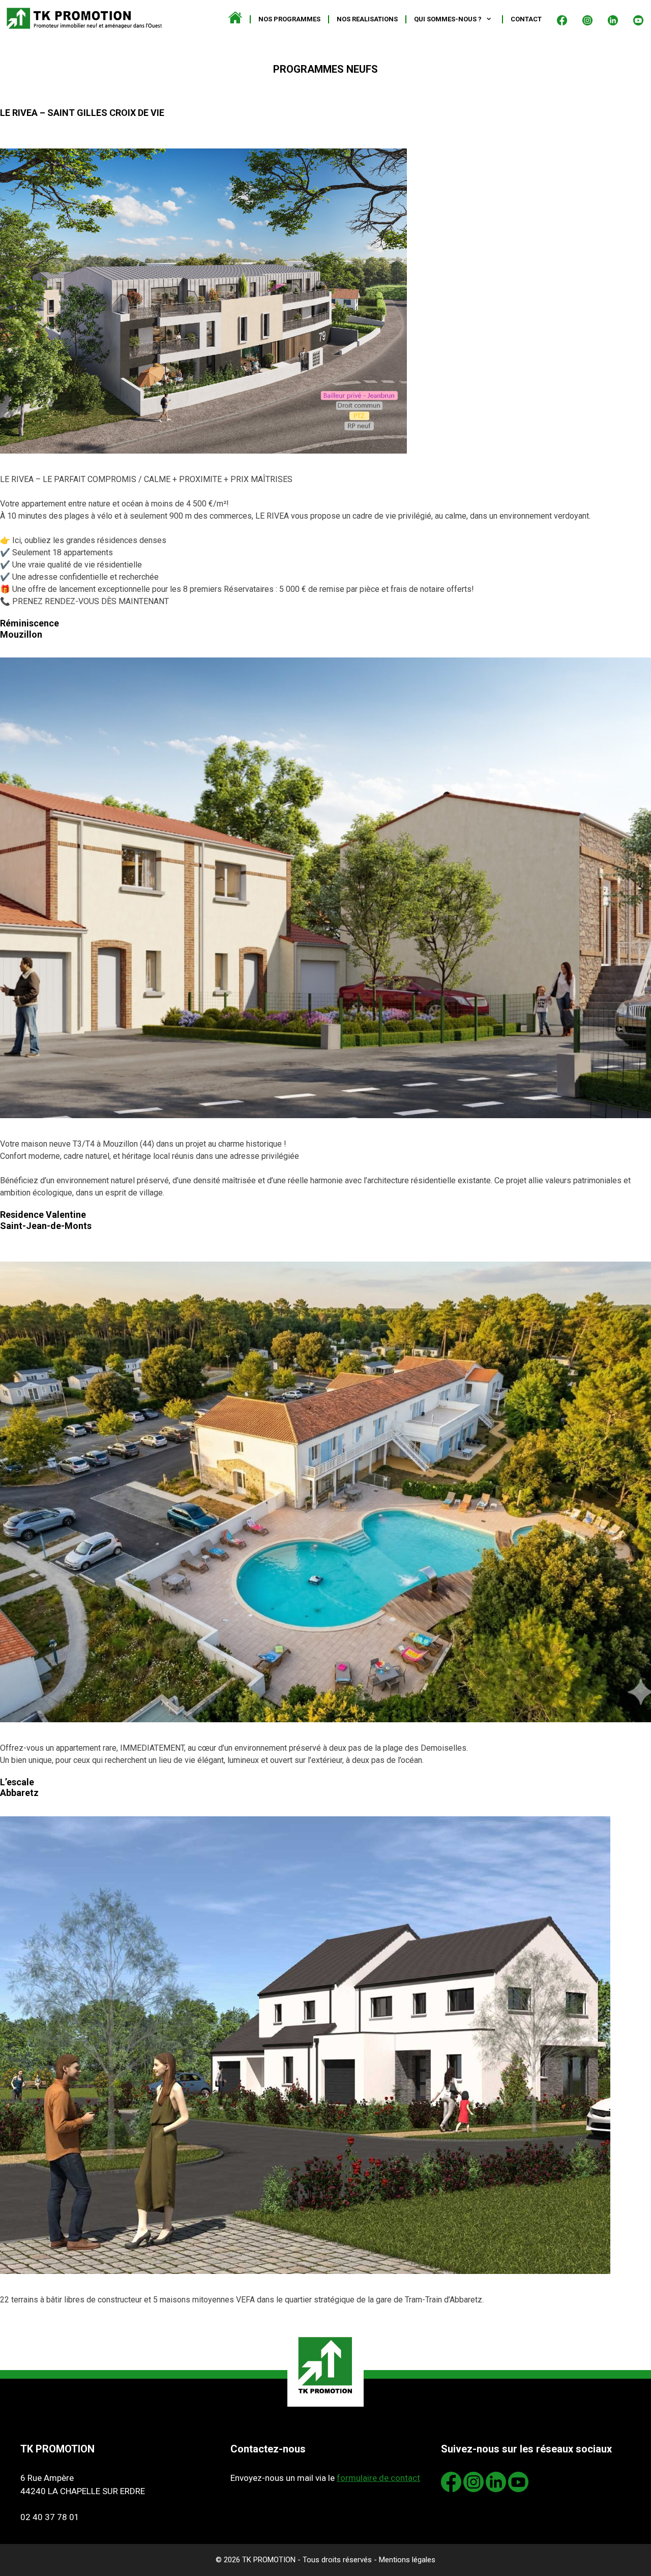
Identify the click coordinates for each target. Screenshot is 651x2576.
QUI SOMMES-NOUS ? (448, 19)
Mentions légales (407, 2560)
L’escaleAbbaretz (58, 1788)
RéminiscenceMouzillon (119, 629)
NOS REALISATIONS (367, 19)
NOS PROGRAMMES (289, 19)
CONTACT (526, 19)
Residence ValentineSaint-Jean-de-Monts (86, 1224)
